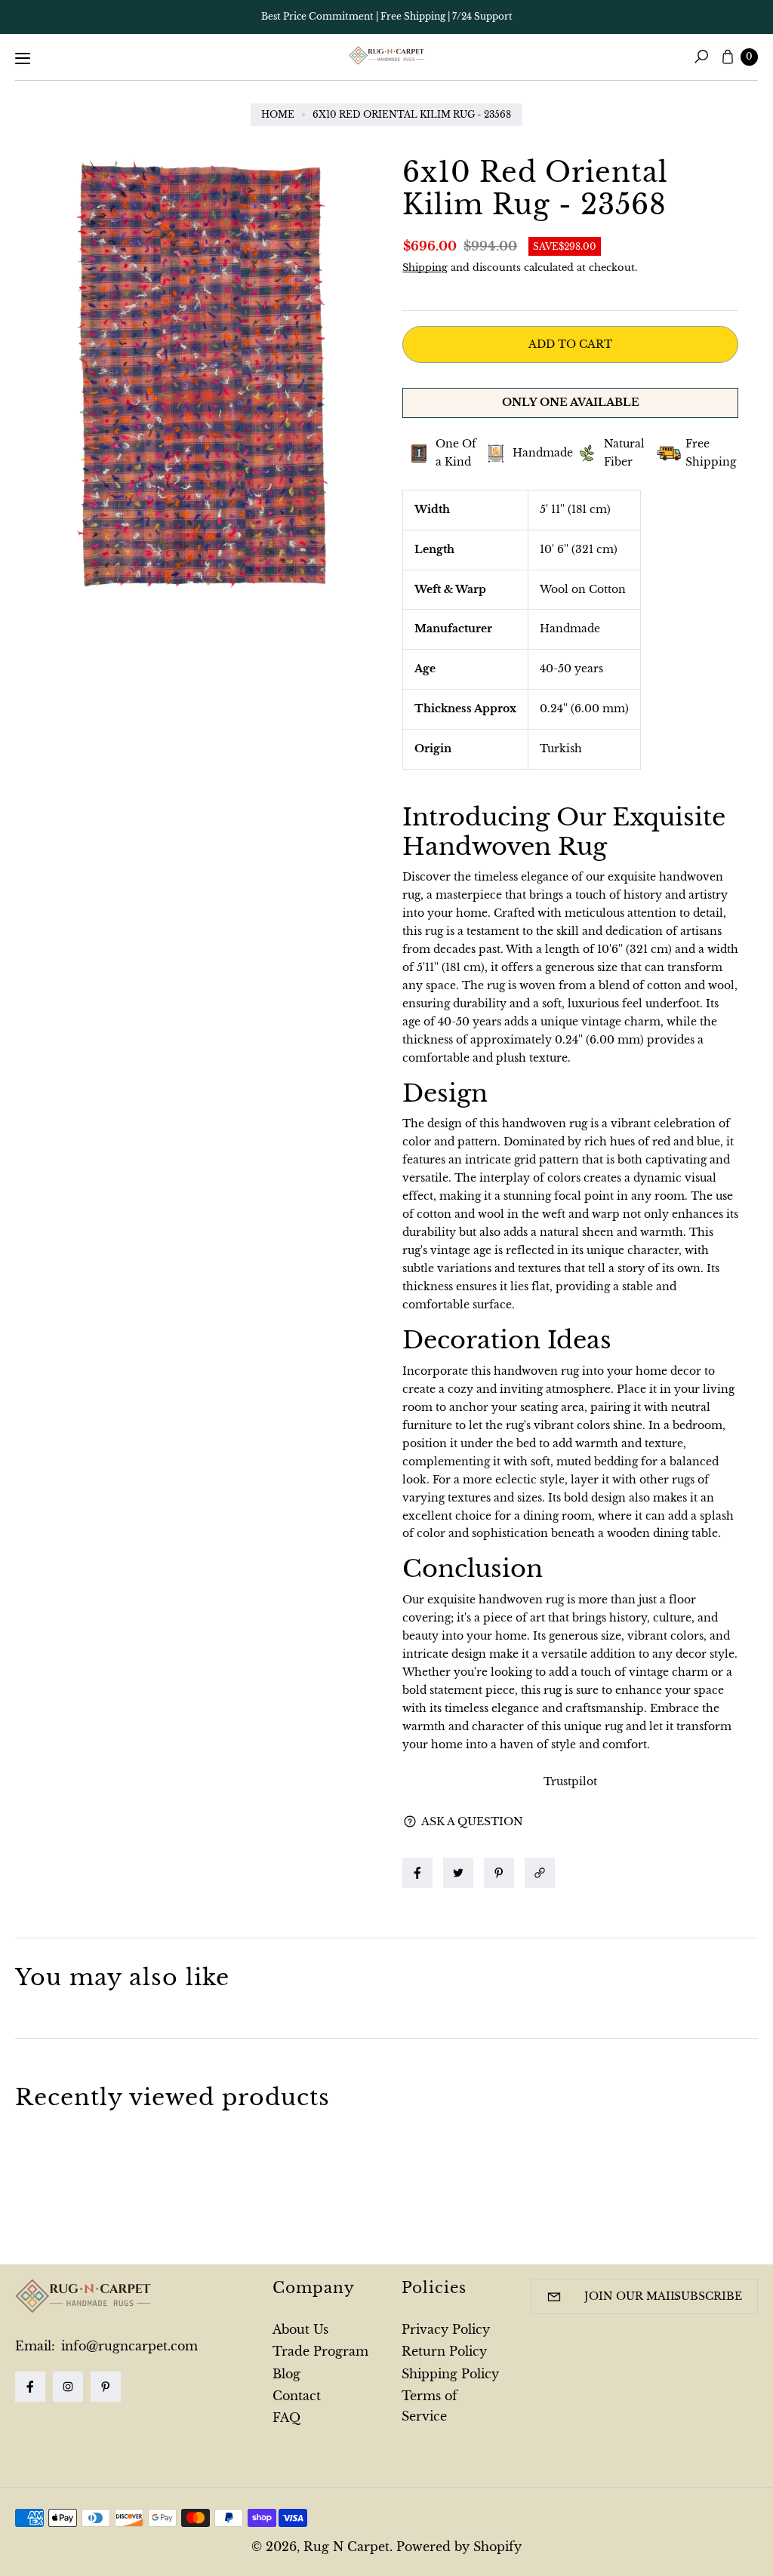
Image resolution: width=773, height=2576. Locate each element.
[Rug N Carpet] (386, 56)
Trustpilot (570, 1781)
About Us (300, 2329)
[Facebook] (30, 2387)
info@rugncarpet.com (128, 2346)
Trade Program (320, 2351)
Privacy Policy (446, 2329)
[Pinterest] (106, 2387)
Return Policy (444, 2351)
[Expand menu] (23, 58)
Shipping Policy (450, 2374)
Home (278, 114)
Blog (286, 2374)
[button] (544, 1873)
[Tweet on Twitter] (458, 1873)
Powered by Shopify (459, 2547)
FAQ (286, 2418)
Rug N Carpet (346, 2547)
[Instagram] (68, 2387)
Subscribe (708, 2296)
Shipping (425, 267)
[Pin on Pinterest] (499, 1873)
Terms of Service (430, 2406)
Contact (297, 2396)
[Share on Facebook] (417, 1873)
